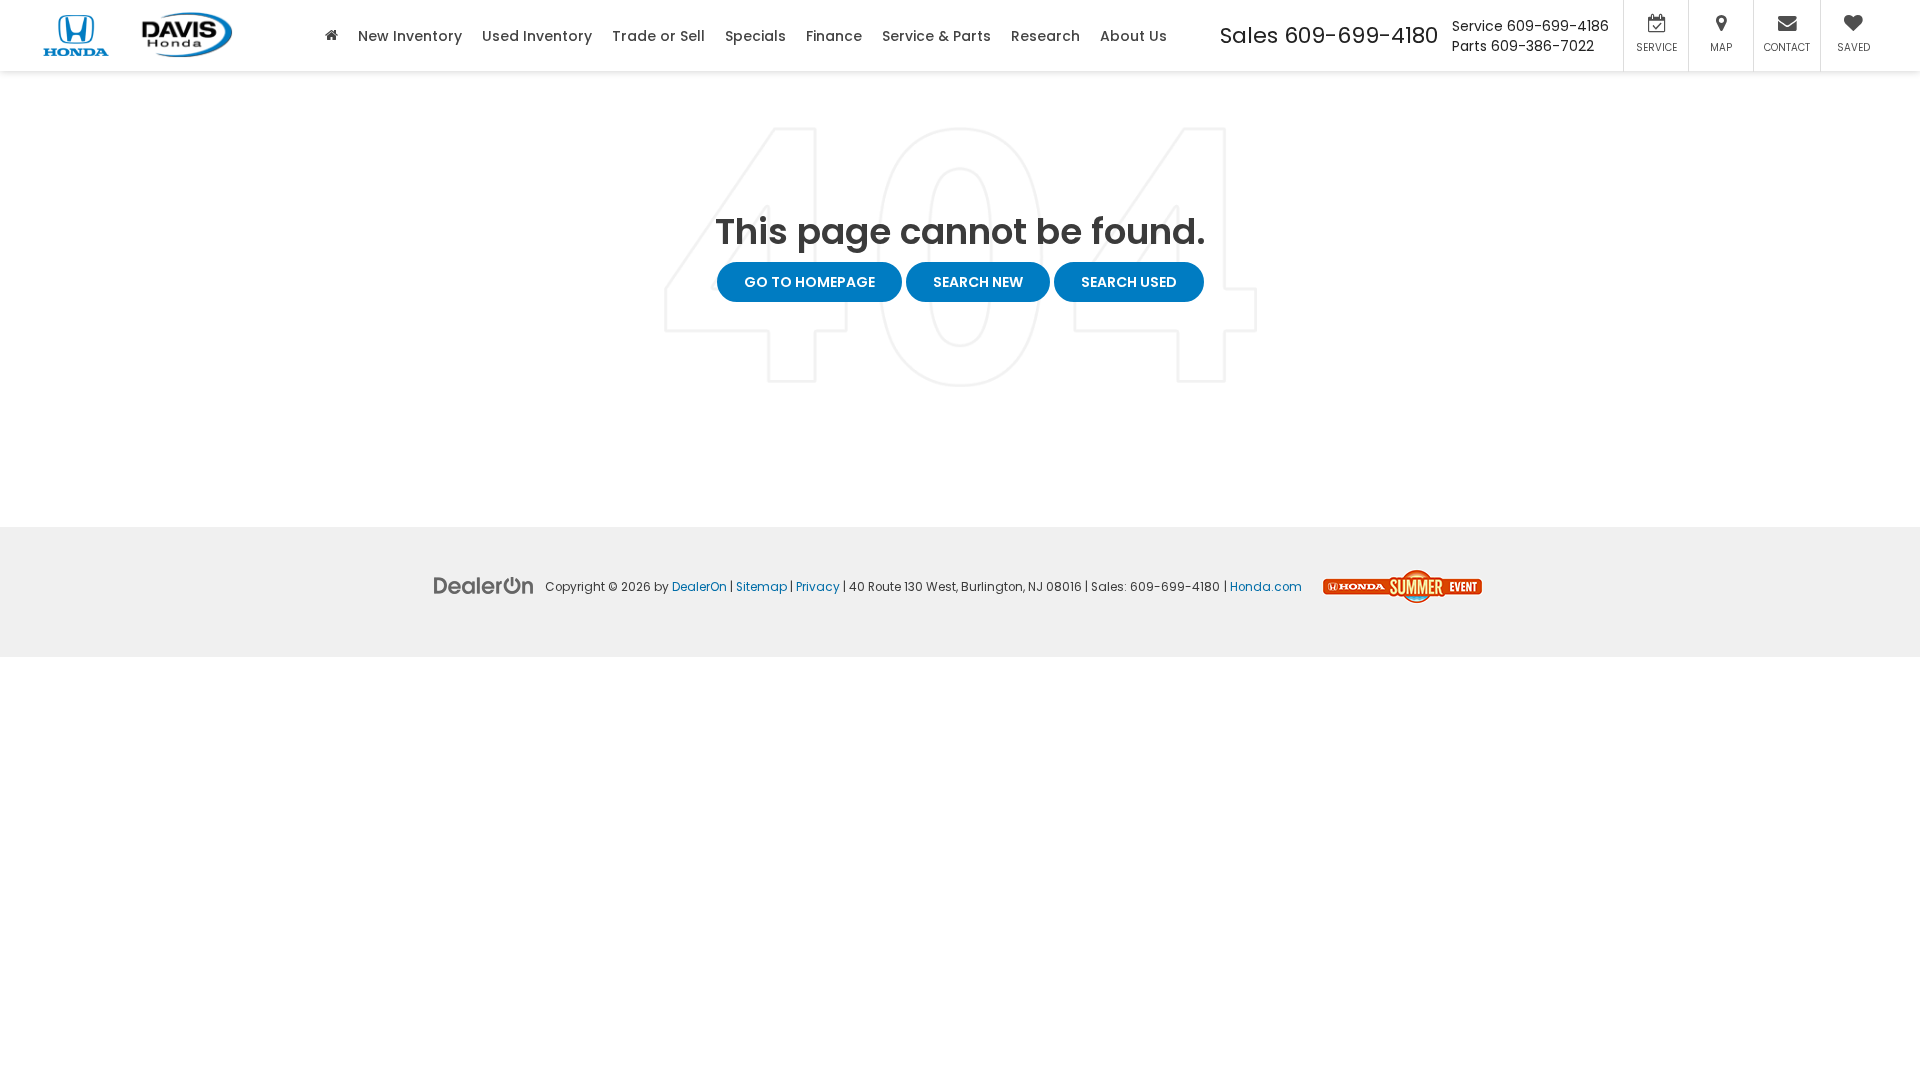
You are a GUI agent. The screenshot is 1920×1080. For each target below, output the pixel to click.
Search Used (1129, 282)
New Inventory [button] (410, 36)
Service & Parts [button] (936, 36)
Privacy (818, 587)
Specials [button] (755, 36)
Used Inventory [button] (537, 36)
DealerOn (699, 587)
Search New (978, 282)
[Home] (331, 35)
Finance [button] (834, 36)
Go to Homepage (809, 282)
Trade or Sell (658, 36)
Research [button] (1045, 36)
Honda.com (1266, 587)
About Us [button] (1133, 36)
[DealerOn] (484, 585)
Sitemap (761, 587)
